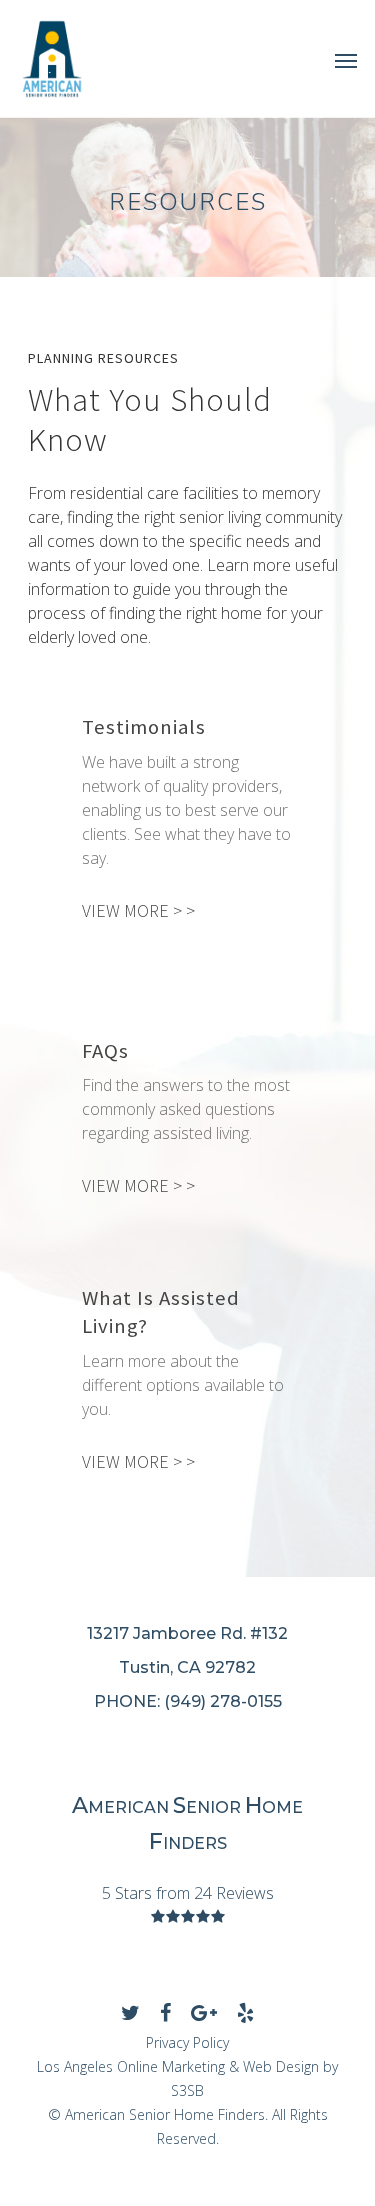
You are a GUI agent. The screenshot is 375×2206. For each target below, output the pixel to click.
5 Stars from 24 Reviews (188, 1893)
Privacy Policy (187, 2042)
